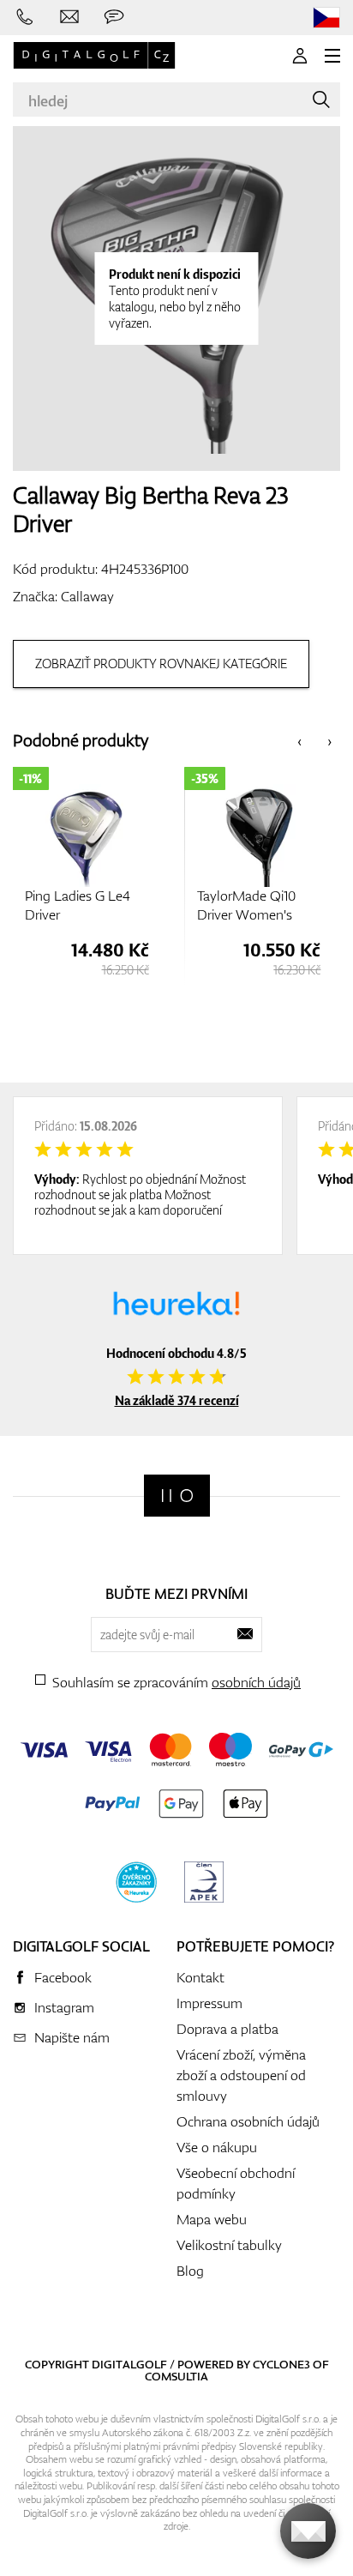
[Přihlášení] (300, 56)
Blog (190, 2271)
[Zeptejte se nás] (114, 17)
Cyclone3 (281, 2364)
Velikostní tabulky (229, 2245)
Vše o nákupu (217, 2147)
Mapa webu (212, 2219)
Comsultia (176, 2376)
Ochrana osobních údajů (248, 2121)
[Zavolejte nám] (25, 17)
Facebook (63, 1977)
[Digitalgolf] (177, 1496)
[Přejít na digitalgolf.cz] (326, 18)
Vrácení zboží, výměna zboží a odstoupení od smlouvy (241, 2075)
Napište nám (72, 2037)
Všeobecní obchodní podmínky (236, 2183)
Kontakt (200, 1977)
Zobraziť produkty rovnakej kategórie (161, 664)
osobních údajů (256, 1682)
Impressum (209, 2003)
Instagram (64, 2007)
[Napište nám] (69, 17)
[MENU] (332, 56)
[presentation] (299, 741)
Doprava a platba (227, 2029)
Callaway (87, 596)
